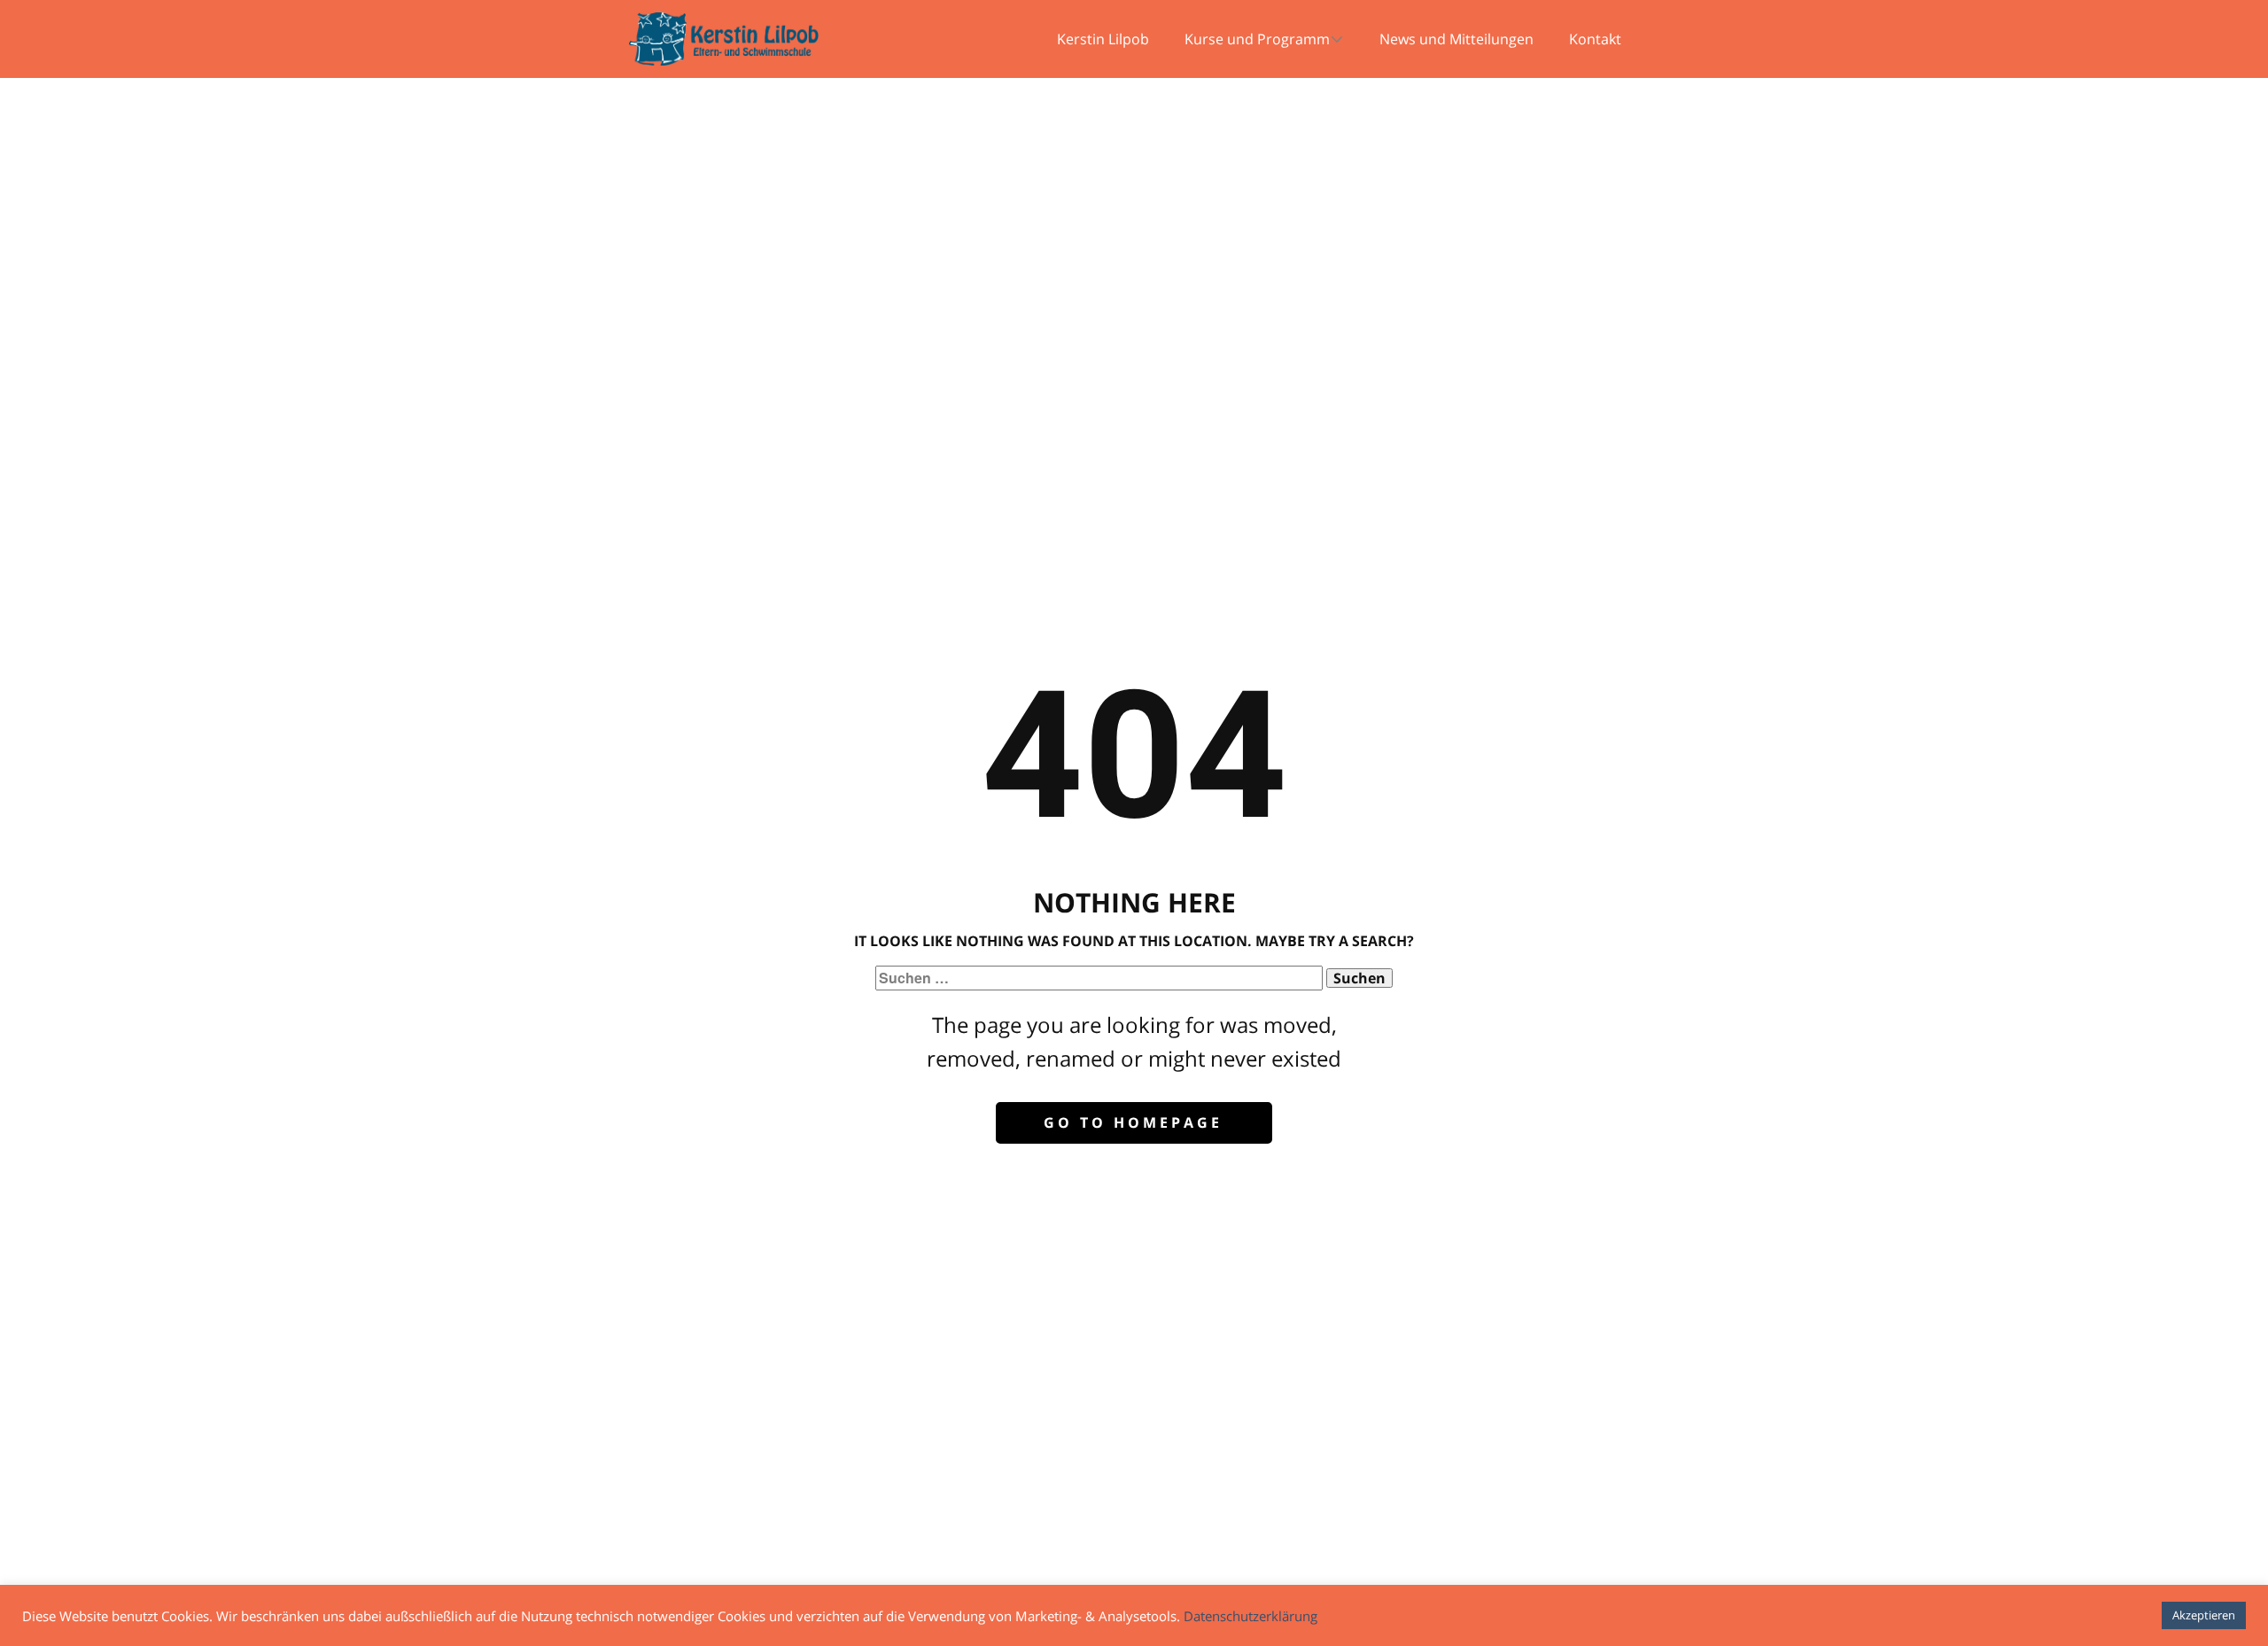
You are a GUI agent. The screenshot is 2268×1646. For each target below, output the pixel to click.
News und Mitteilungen (1456, 39)
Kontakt (1595, 39)
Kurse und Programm (1257, 39)
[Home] (724, 39)
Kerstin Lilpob (1103, 39)
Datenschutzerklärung (1251, 1616)
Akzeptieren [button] (2204, 1615)
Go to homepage (1133, 1122)
